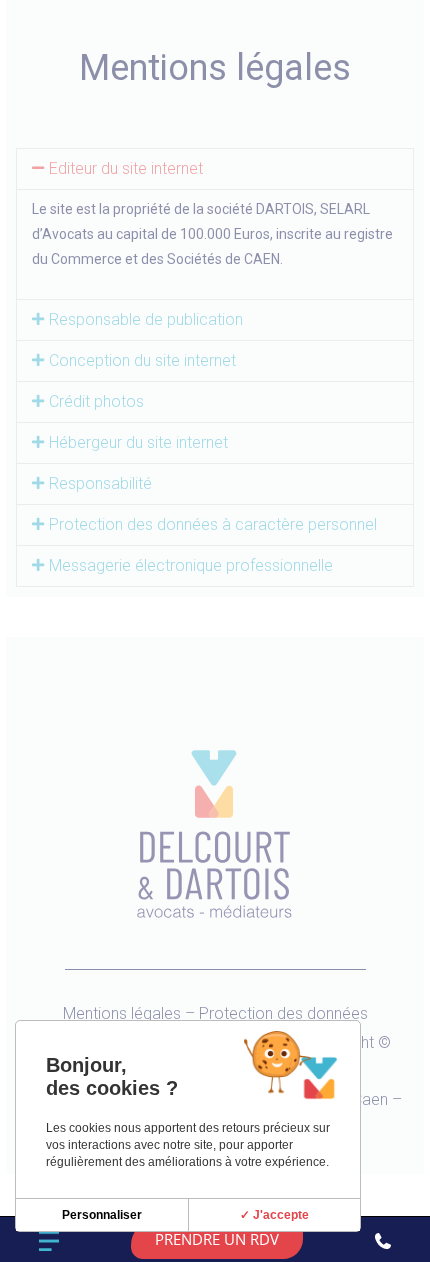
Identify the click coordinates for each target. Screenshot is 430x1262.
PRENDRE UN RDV (217, 1239)
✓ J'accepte (274, 1215)
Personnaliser (102, 1215)
